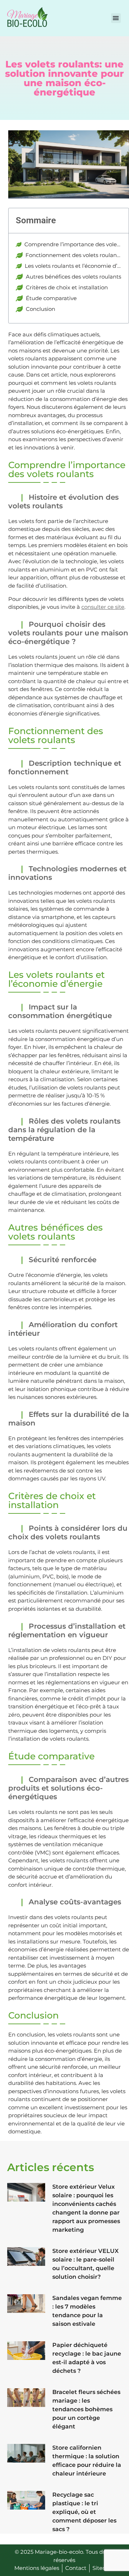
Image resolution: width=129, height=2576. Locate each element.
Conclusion (40, 309)
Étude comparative (51, 298)
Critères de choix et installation (67, 287)
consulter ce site (103, 607)
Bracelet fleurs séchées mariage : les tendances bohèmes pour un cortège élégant (86, 2409)
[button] (116, 18)
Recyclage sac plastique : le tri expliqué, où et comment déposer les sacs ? (84, 2512)
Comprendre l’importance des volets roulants (73, 244)
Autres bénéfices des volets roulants (73, 277)
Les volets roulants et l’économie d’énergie (73, 266)
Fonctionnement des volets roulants (73, 255)
